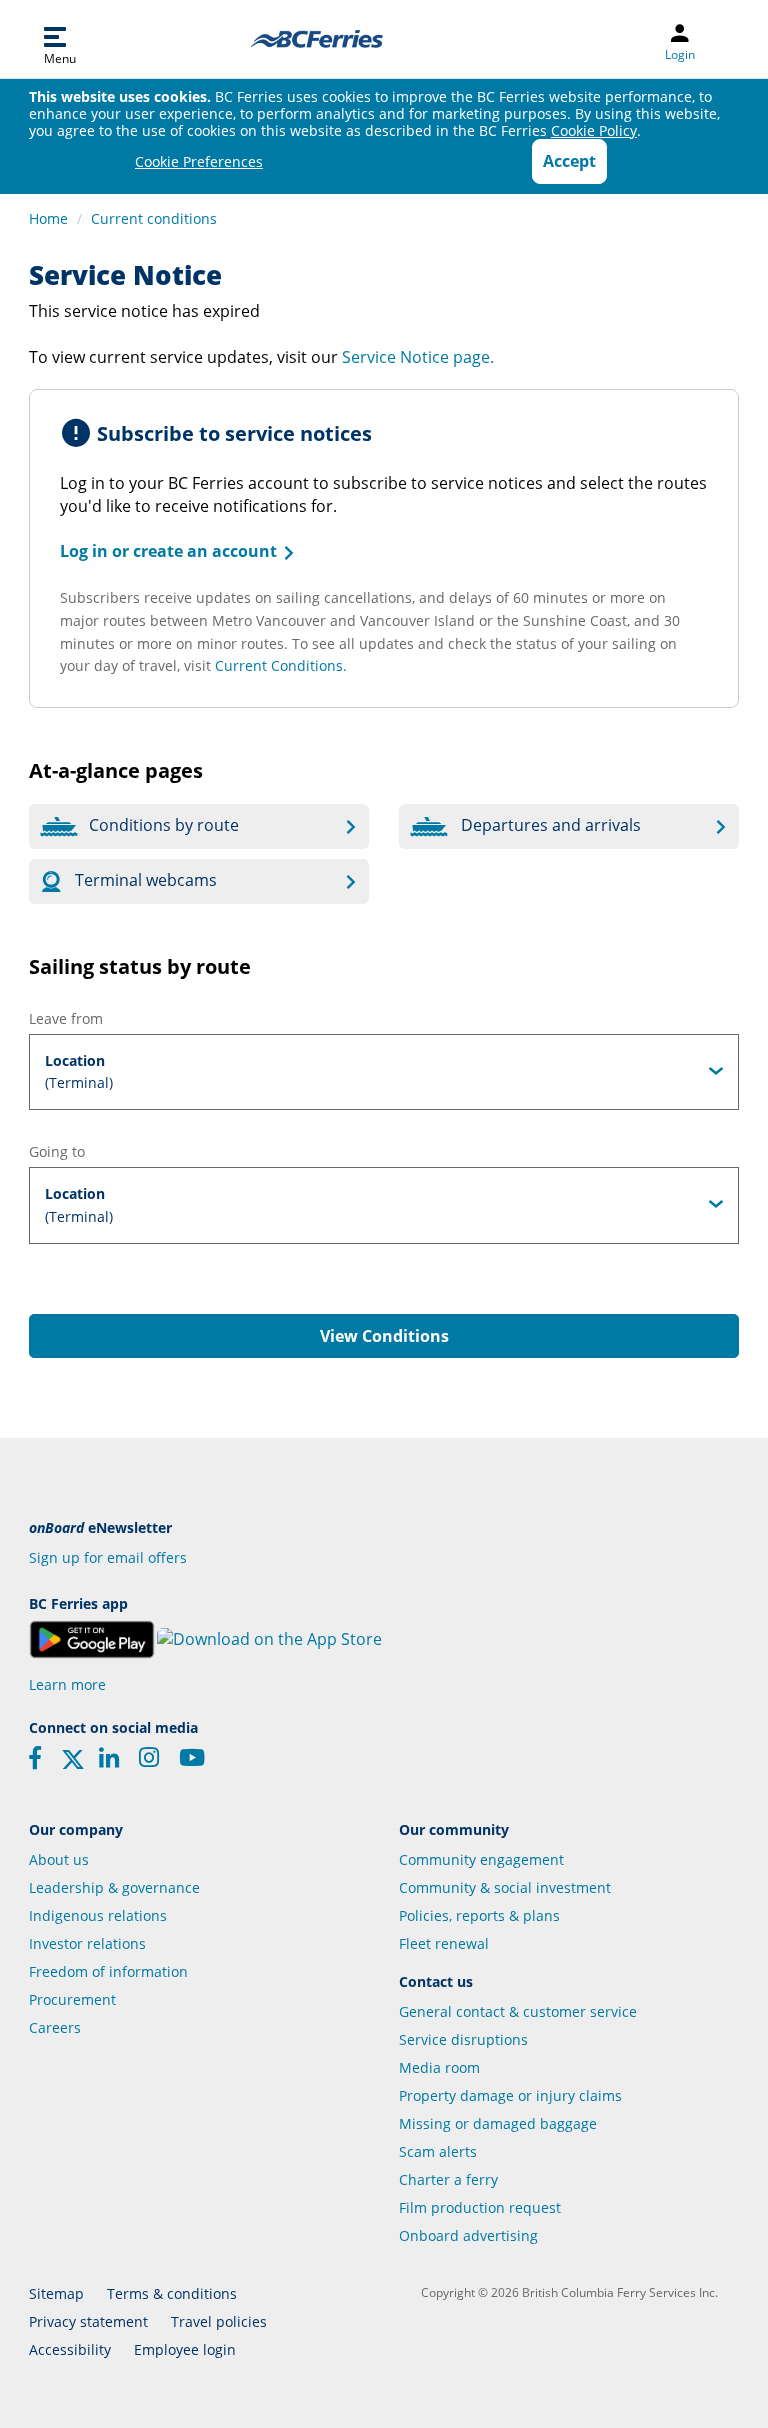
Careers (55, 2027)
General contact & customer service (518, 2011)
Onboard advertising (468, 2235)
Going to (57, 1151)
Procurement (72, 1999)
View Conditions (384, 1336)
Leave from (66, 1018)
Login (680, 55)
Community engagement (481, 1859)
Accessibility (70, 2349)
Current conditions (154, 218)
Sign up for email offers (108, 1557)
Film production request (480, 2207)
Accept (569, 161)
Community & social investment (505, 1887)
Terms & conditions (172, 2293)
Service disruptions (463, 2039)
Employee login (185, 2349)
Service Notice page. (418, 357)
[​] (73, 1765)
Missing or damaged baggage (498, 2123)
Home (48, 218)
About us (59, 1859)
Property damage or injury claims (510, 2095)
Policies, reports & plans (479, 1915)
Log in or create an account (178, 551)
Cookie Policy (594, 130)
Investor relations (87, 1943)
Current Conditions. (281, 665)
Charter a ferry (448, 2179)
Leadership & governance (114, 1887)
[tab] (384, 1072)
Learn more (67, 1684)
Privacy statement (88, 2321)
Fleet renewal (444, 1943)
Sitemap (56, 2293)
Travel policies (219, 2321)
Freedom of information (108, 1971)
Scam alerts (438, 2151)
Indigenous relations (98, 1915)
